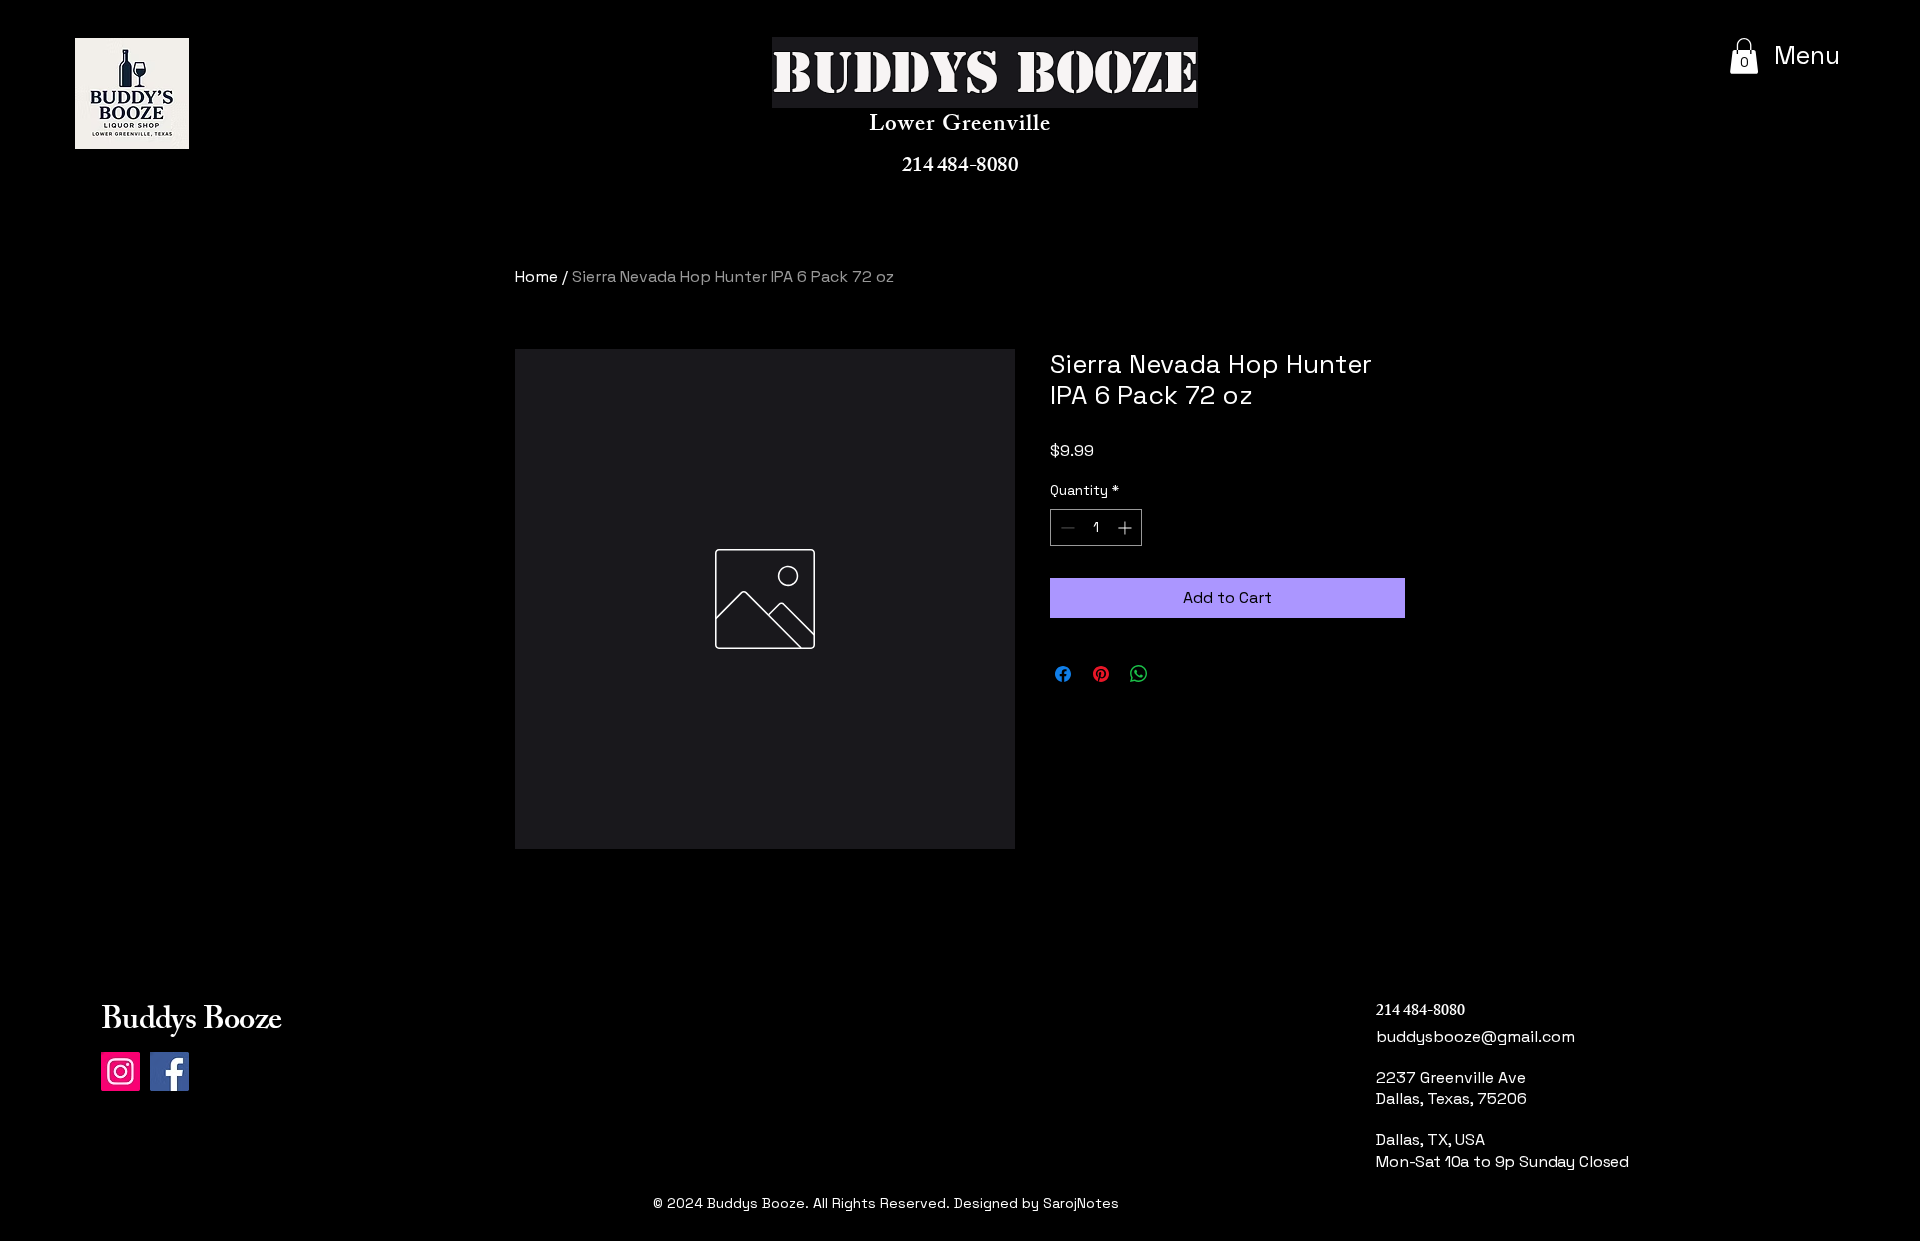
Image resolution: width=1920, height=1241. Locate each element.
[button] (1744, 56)
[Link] (1452, 1226)
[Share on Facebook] (1063, 674)
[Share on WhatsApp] (1139, 674)
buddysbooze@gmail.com (1475, 1036)
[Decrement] (1065, 527)
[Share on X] (1177, 674)
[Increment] (1126, 527)
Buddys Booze (191, 1023)
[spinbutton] (1096, 527)
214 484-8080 (960, 167)
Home (536, 276)
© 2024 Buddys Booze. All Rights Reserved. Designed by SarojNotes (886, 1203)
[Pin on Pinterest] (1101, 674)
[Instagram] (120, 1071)
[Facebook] (169, 1071)
